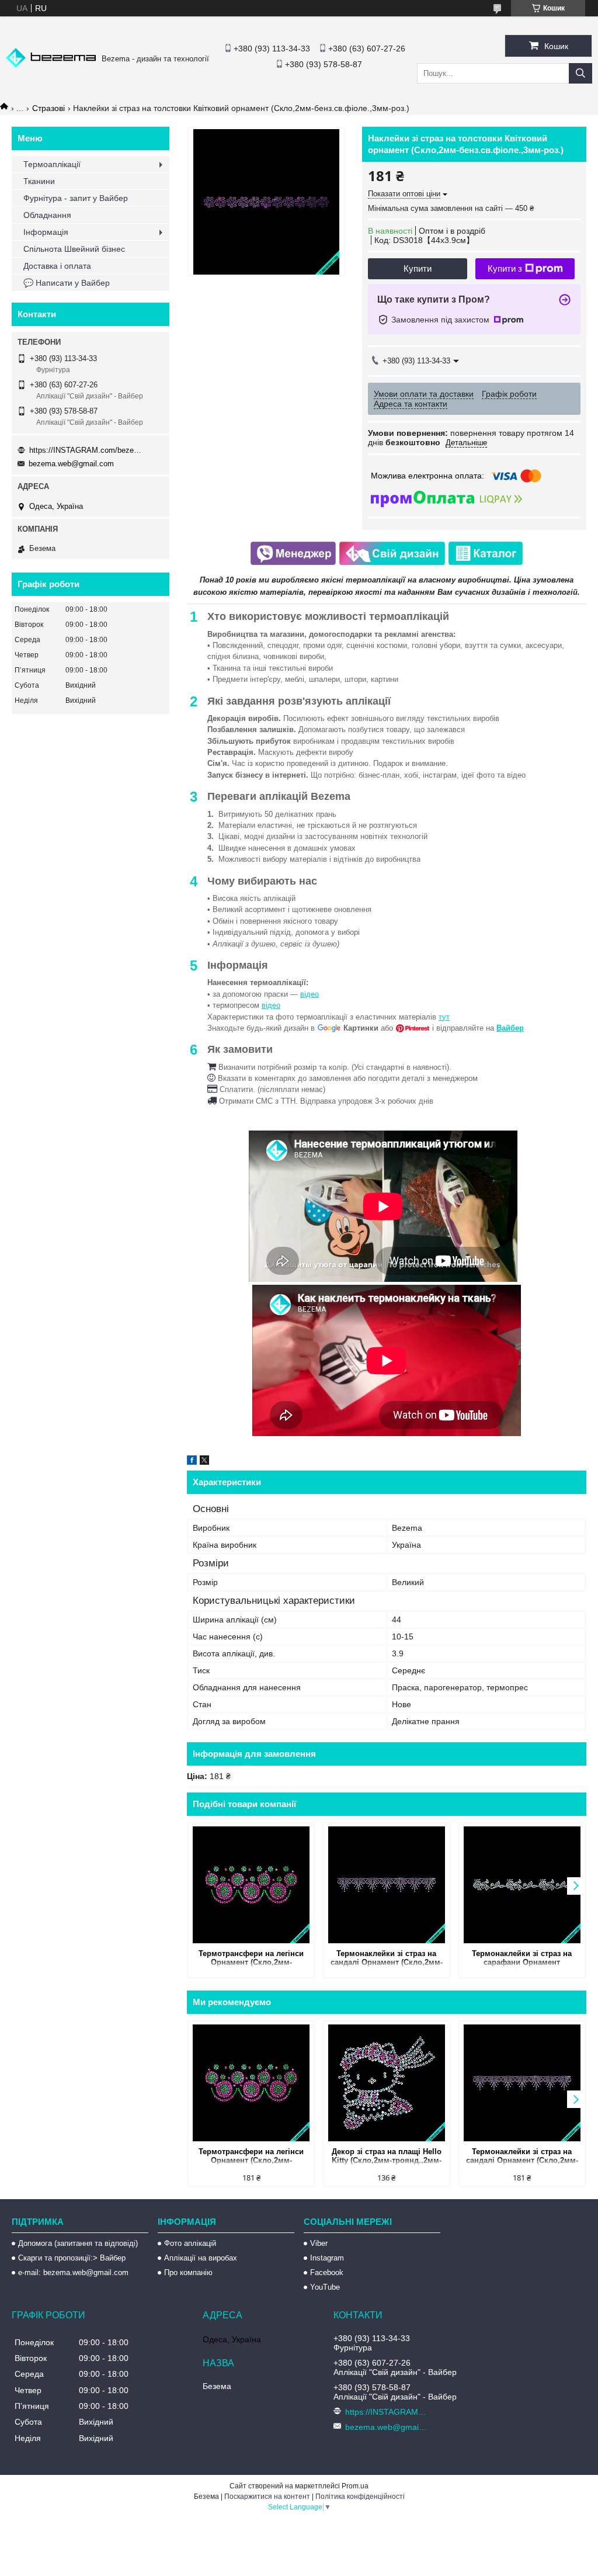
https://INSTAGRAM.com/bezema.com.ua (88, 450)
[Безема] (51, 65)
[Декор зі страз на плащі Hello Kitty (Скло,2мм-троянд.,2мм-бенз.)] (387, 2083)
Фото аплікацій (190, 2243)
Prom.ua (355, 2486)
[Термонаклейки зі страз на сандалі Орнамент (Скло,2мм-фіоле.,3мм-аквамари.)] (387, 1885)
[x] (204, 1462)
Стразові (48, 108)
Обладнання (47, 215)
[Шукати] (580, 73)
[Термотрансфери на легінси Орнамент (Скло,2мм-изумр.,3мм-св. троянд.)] (251, 1885)
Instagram (327, 2258)
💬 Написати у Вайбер (67, 283)
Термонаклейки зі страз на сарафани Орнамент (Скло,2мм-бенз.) (522, 1959)
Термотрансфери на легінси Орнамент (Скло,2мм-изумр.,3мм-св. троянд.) (251, 1959)
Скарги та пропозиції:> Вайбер (72, 2258)
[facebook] (192, 1462)
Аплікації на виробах (201, 2258)
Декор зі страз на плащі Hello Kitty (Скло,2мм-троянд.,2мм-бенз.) (387, 2157)
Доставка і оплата (57, 266)
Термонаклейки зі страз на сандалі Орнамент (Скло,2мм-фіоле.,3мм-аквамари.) (387, 1959)
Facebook (327, 2272)
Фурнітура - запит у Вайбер (76, 198)
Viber (319, 2243)
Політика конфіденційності (360, 2497)
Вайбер (510, 1028)
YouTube (325, 2287)
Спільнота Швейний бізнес (74, 249)
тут (444, 1017)
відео (310, 994)
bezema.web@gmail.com (71, 464)
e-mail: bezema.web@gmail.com (73, 2272)
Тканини (39, 181)
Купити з (505, 268)
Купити (418, 268)
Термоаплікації (52, 164)
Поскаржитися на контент (267, 2497)
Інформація (46, 232)
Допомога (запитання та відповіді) (78, 2243)
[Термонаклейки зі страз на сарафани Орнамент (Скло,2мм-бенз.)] (522, 1885)
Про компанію (188, 2272)
